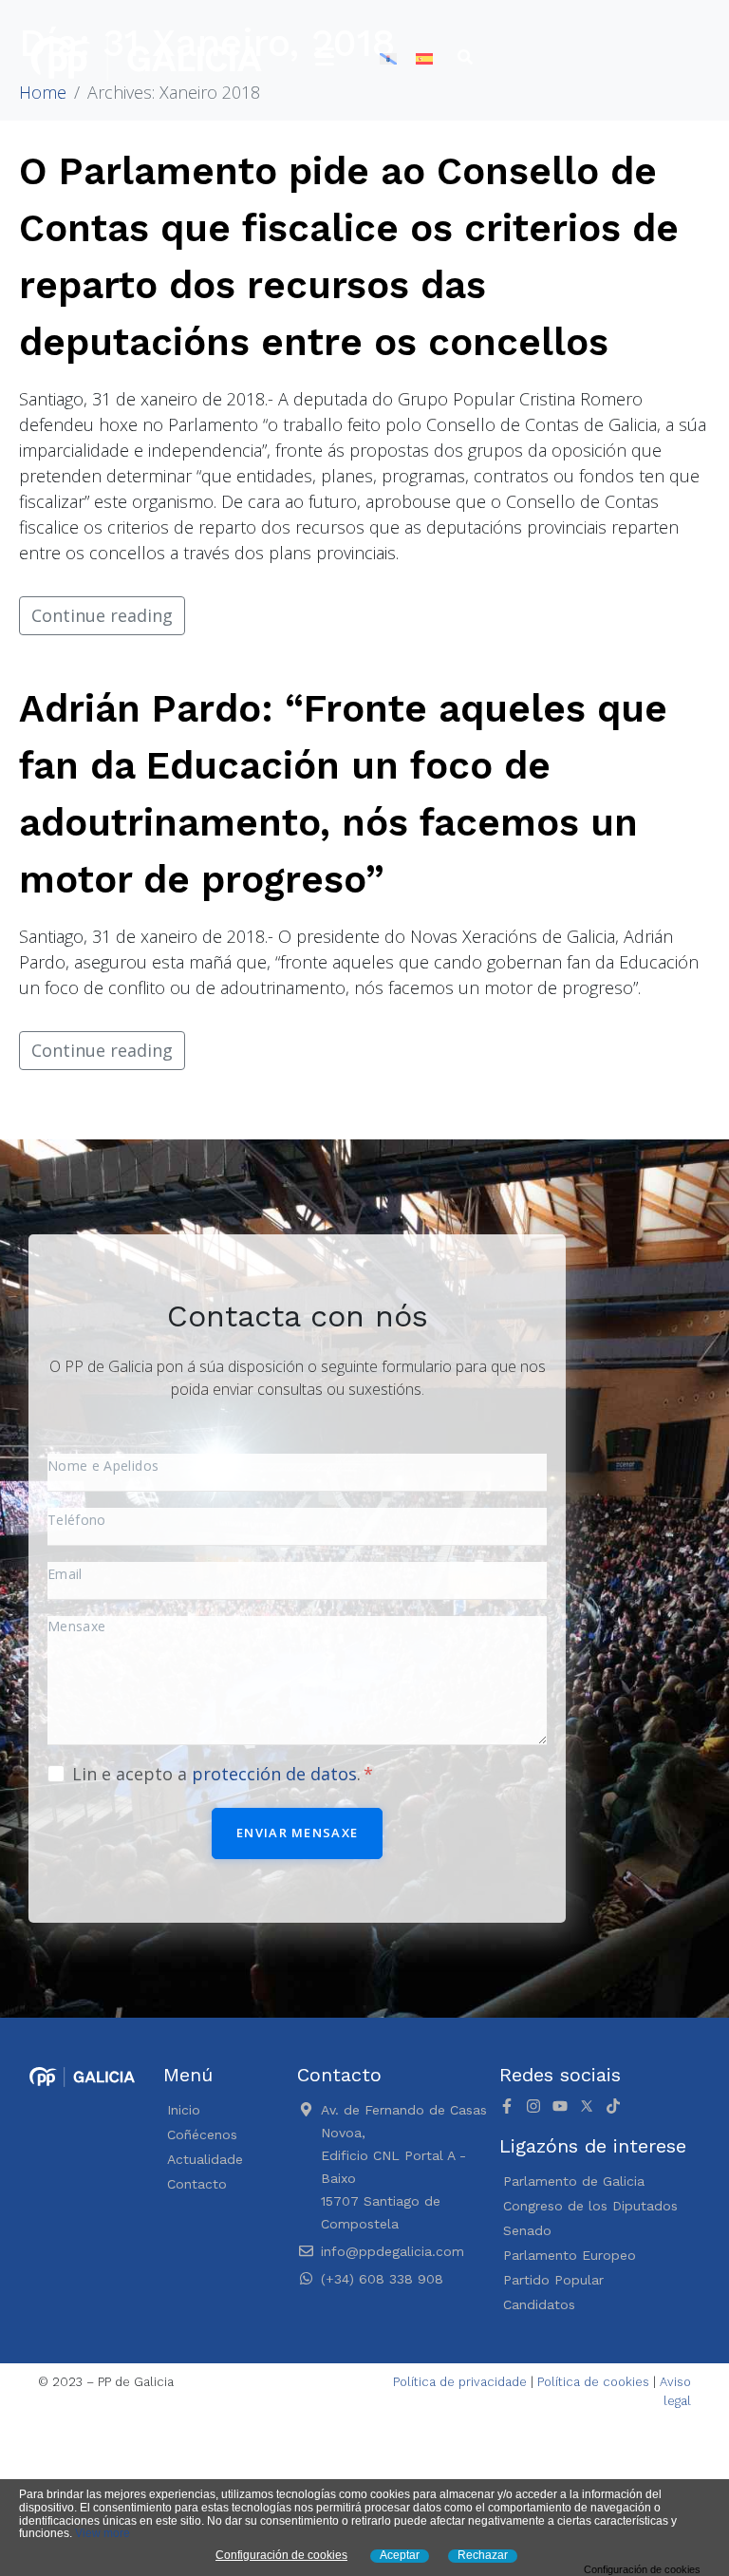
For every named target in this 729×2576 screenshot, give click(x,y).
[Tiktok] (613, 2106)
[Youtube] (560, 2106)
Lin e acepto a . (219, 1774)
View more (103, 2533)
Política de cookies (593, 2382)
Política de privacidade (460, 2382)
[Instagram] (533, 2106)
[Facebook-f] (507, 2106)
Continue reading (102, 615)
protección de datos (274, 1774)
